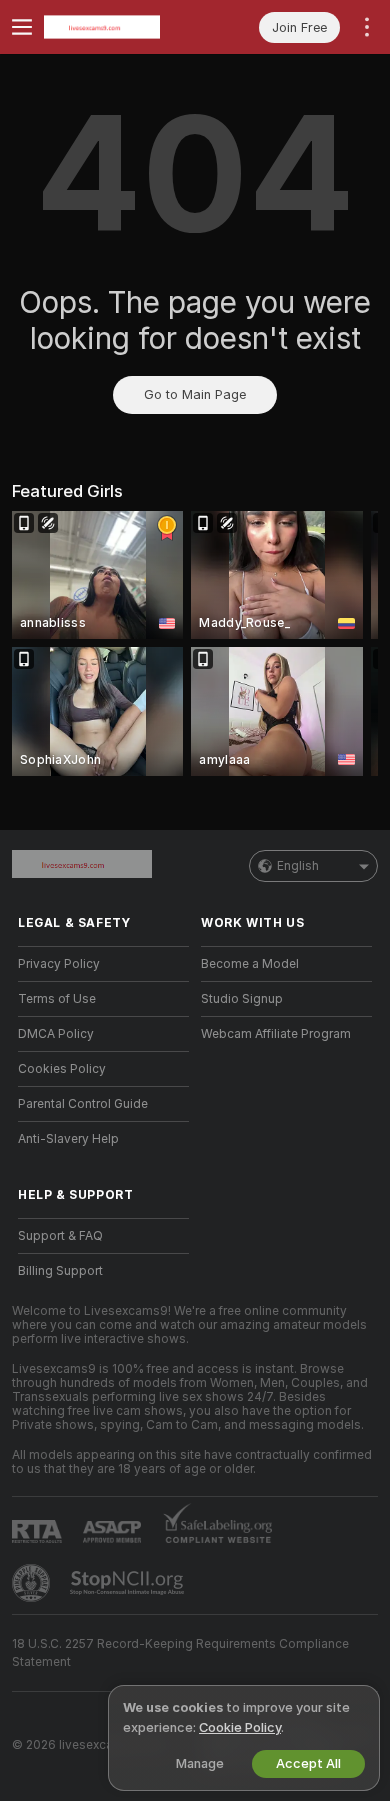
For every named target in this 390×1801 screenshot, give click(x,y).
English (298, 866)
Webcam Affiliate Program (276, 1034)
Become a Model (250, 964)
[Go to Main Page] (119, 27)
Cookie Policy (240, 1727)
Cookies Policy (62, 1069)
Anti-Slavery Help (68, 1139)
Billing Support (60, 1271)
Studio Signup (242, 999)
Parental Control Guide (83, 1104)
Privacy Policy (59, 964)
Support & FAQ (60, 1236)
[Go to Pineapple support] (33, 1583)
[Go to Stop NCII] (129, 1583)
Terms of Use (57, 999)
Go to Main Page (195, 394)
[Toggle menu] (22, 27)
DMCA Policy (56, 1034)
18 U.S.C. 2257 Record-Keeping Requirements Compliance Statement (180, 1653)
